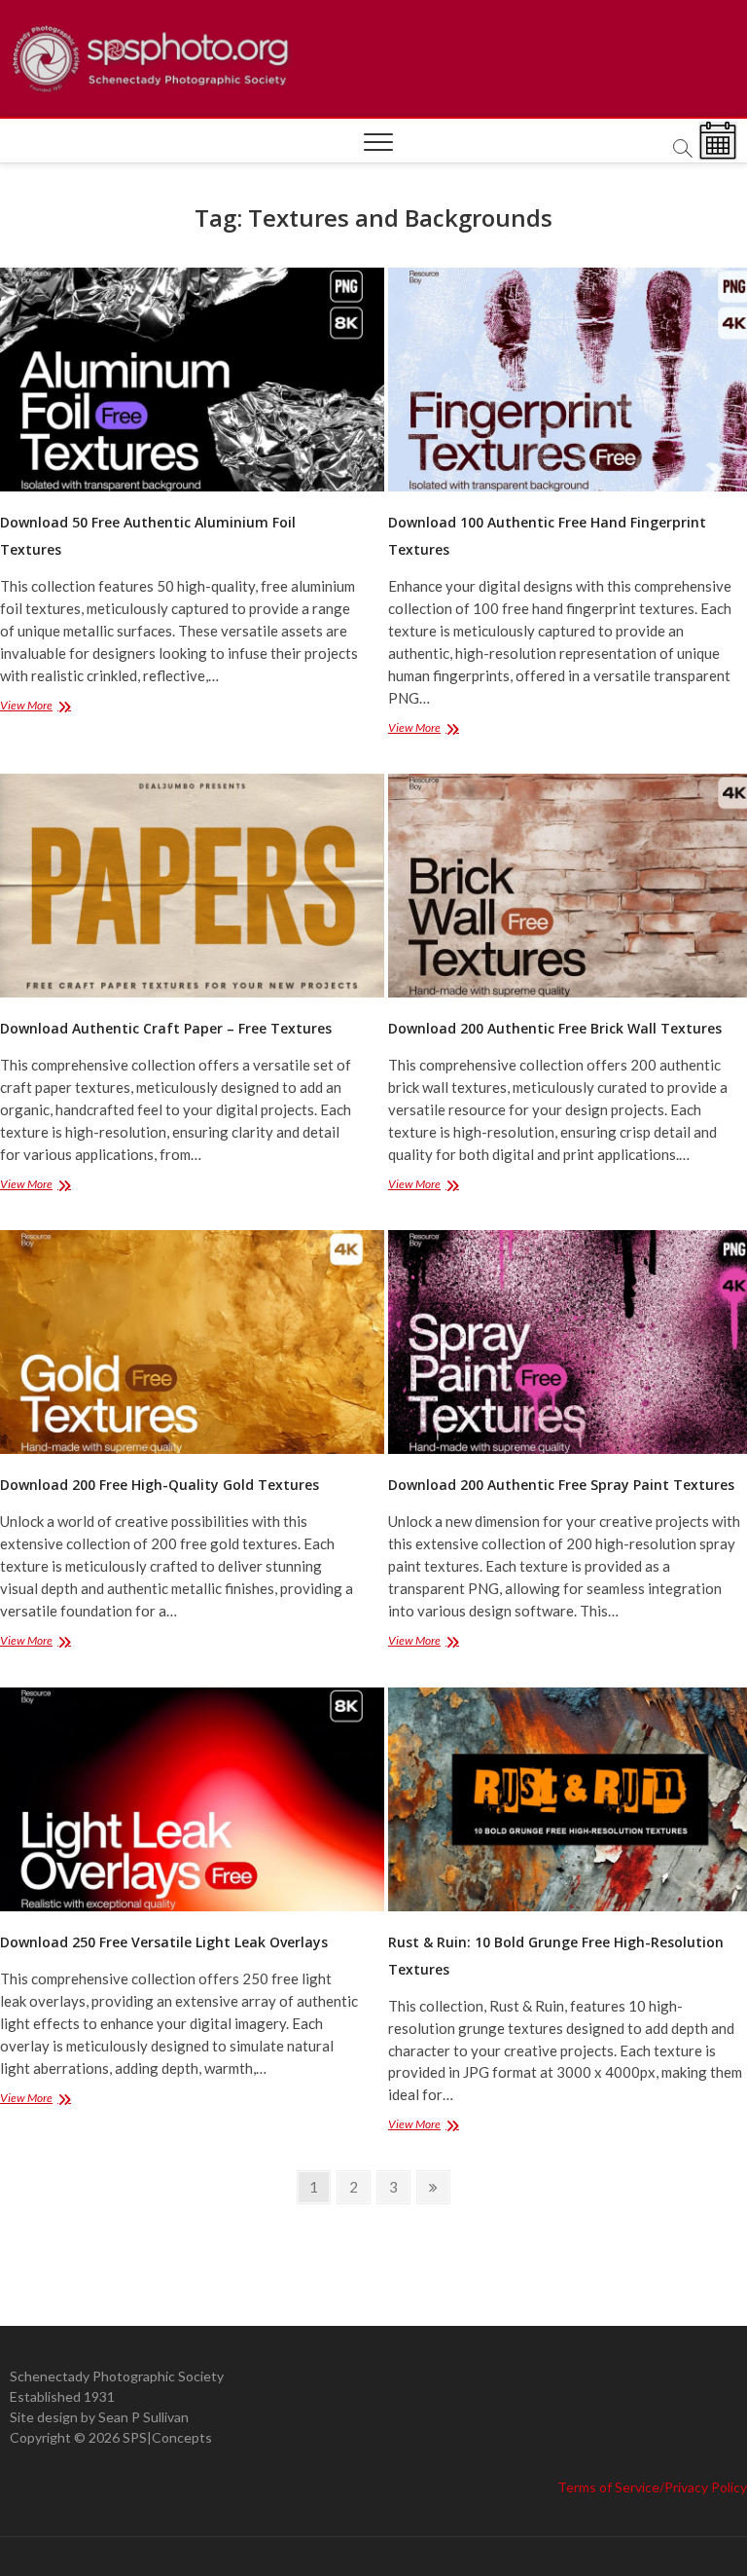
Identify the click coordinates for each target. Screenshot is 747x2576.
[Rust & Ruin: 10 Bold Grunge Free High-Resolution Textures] (568, 1799)
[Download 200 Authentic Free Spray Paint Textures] (568, 1342)
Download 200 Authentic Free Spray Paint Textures (561, 1485)
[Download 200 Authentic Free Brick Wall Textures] (568, 886)
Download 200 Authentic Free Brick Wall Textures (555, 1028)
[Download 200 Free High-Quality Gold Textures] (179, 1342)
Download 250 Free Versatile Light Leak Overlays (164, 1942)
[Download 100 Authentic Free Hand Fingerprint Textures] (568, 380)
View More (51, 707)
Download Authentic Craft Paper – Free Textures (166, 1028)
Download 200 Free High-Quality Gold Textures (160, 1485)
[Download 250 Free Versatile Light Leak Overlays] (179, 1799)
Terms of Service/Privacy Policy (652, 2487)
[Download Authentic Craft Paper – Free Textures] (179, 886)
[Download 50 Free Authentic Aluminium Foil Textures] (179, 380)
